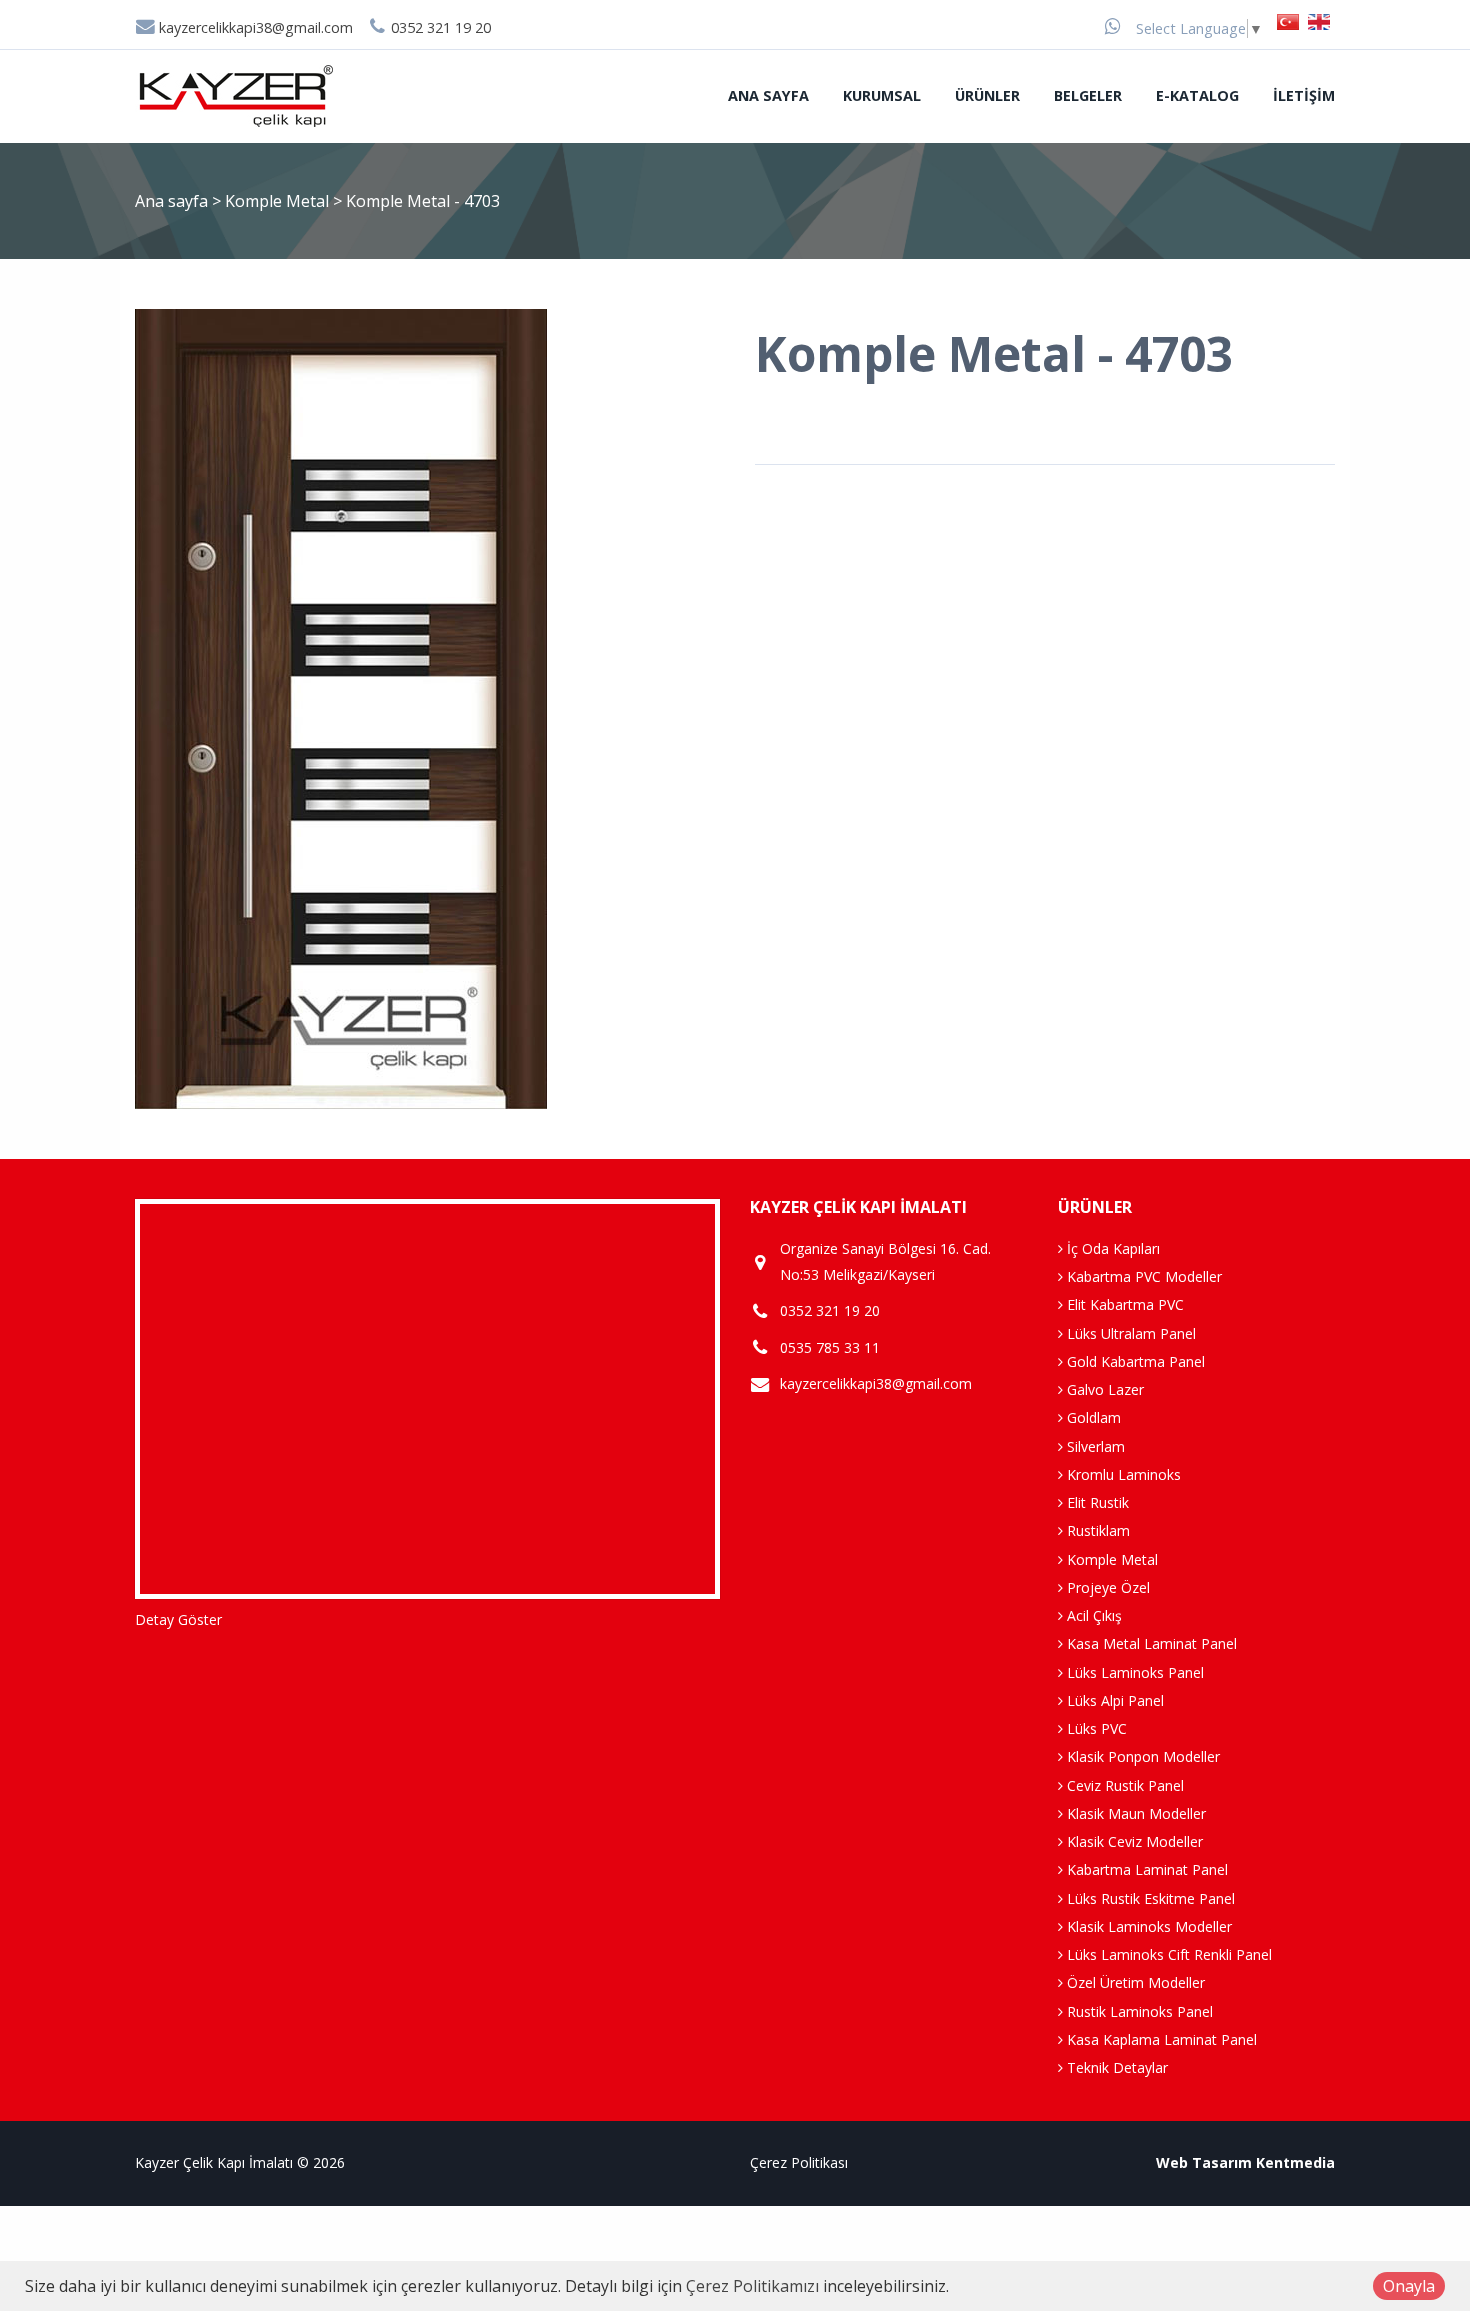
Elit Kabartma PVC (1123, 1304)
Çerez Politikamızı (752, 2286)
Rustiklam (1096, 1530)
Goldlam (1092, 1417)
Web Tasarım (1204, 2162)
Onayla (1409, 2286)
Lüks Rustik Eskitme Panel (1149, 1898)
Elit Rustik (1096, 1502)
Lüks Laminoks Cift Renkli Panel (1167, 1954)
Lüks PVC (1095, 1728)
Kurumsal (882, 95)
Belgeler (1088, 95)
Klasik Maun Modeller (1134, 1813)
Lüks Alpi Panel (1113, 1700)
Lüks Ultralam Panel (1129, 1333)
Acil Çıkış (1092, 1615)
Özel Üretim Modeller (1134, 1982)
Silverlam (1094, 1446)
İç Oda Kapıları (1111, 1248)
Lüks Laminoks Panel (1133, 1672)
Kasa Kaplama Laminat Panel (1160, 2039)
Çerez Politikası (799, 2162)
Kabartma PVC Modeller (1142, 1276)
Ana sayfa (768, 95)
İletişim (1304, 95)
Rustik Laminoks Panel (1138, 2011)
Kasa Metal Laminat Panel (1150, 1643)
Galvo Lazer (1103, 1389)
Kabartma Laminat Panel (1145, 1869)
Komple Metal (279, 201)
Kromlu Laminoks (1122, 1474)
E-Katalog (1197, 95)
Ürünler (987, 95)
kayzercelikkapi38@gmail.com (254, 27)
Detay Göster (178, 1619)
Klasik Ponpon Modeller (1141, 1756)
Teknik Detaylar (1115, 2067)
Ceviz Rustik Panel (1123, 1785)
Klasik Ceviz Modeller (1133, 1841)
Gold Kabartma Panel (1134, 1361)
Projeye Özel (1106, 1587)
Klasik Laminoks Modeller (1147, 1926)
